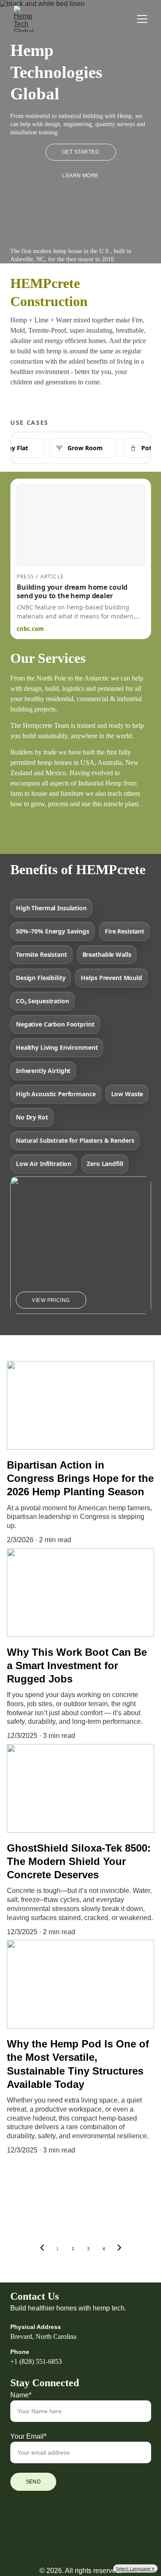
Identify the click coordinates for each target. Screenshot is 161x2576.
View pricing (51, 1300)
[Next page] (119, 2249)
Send (33, 2482)
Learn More (80, 176)
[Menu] (142, 19)
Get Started (80, 152)
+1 (14, 2361)
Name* (21, 2395)
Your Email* (28, 2436)
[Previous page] (42, 2249)
